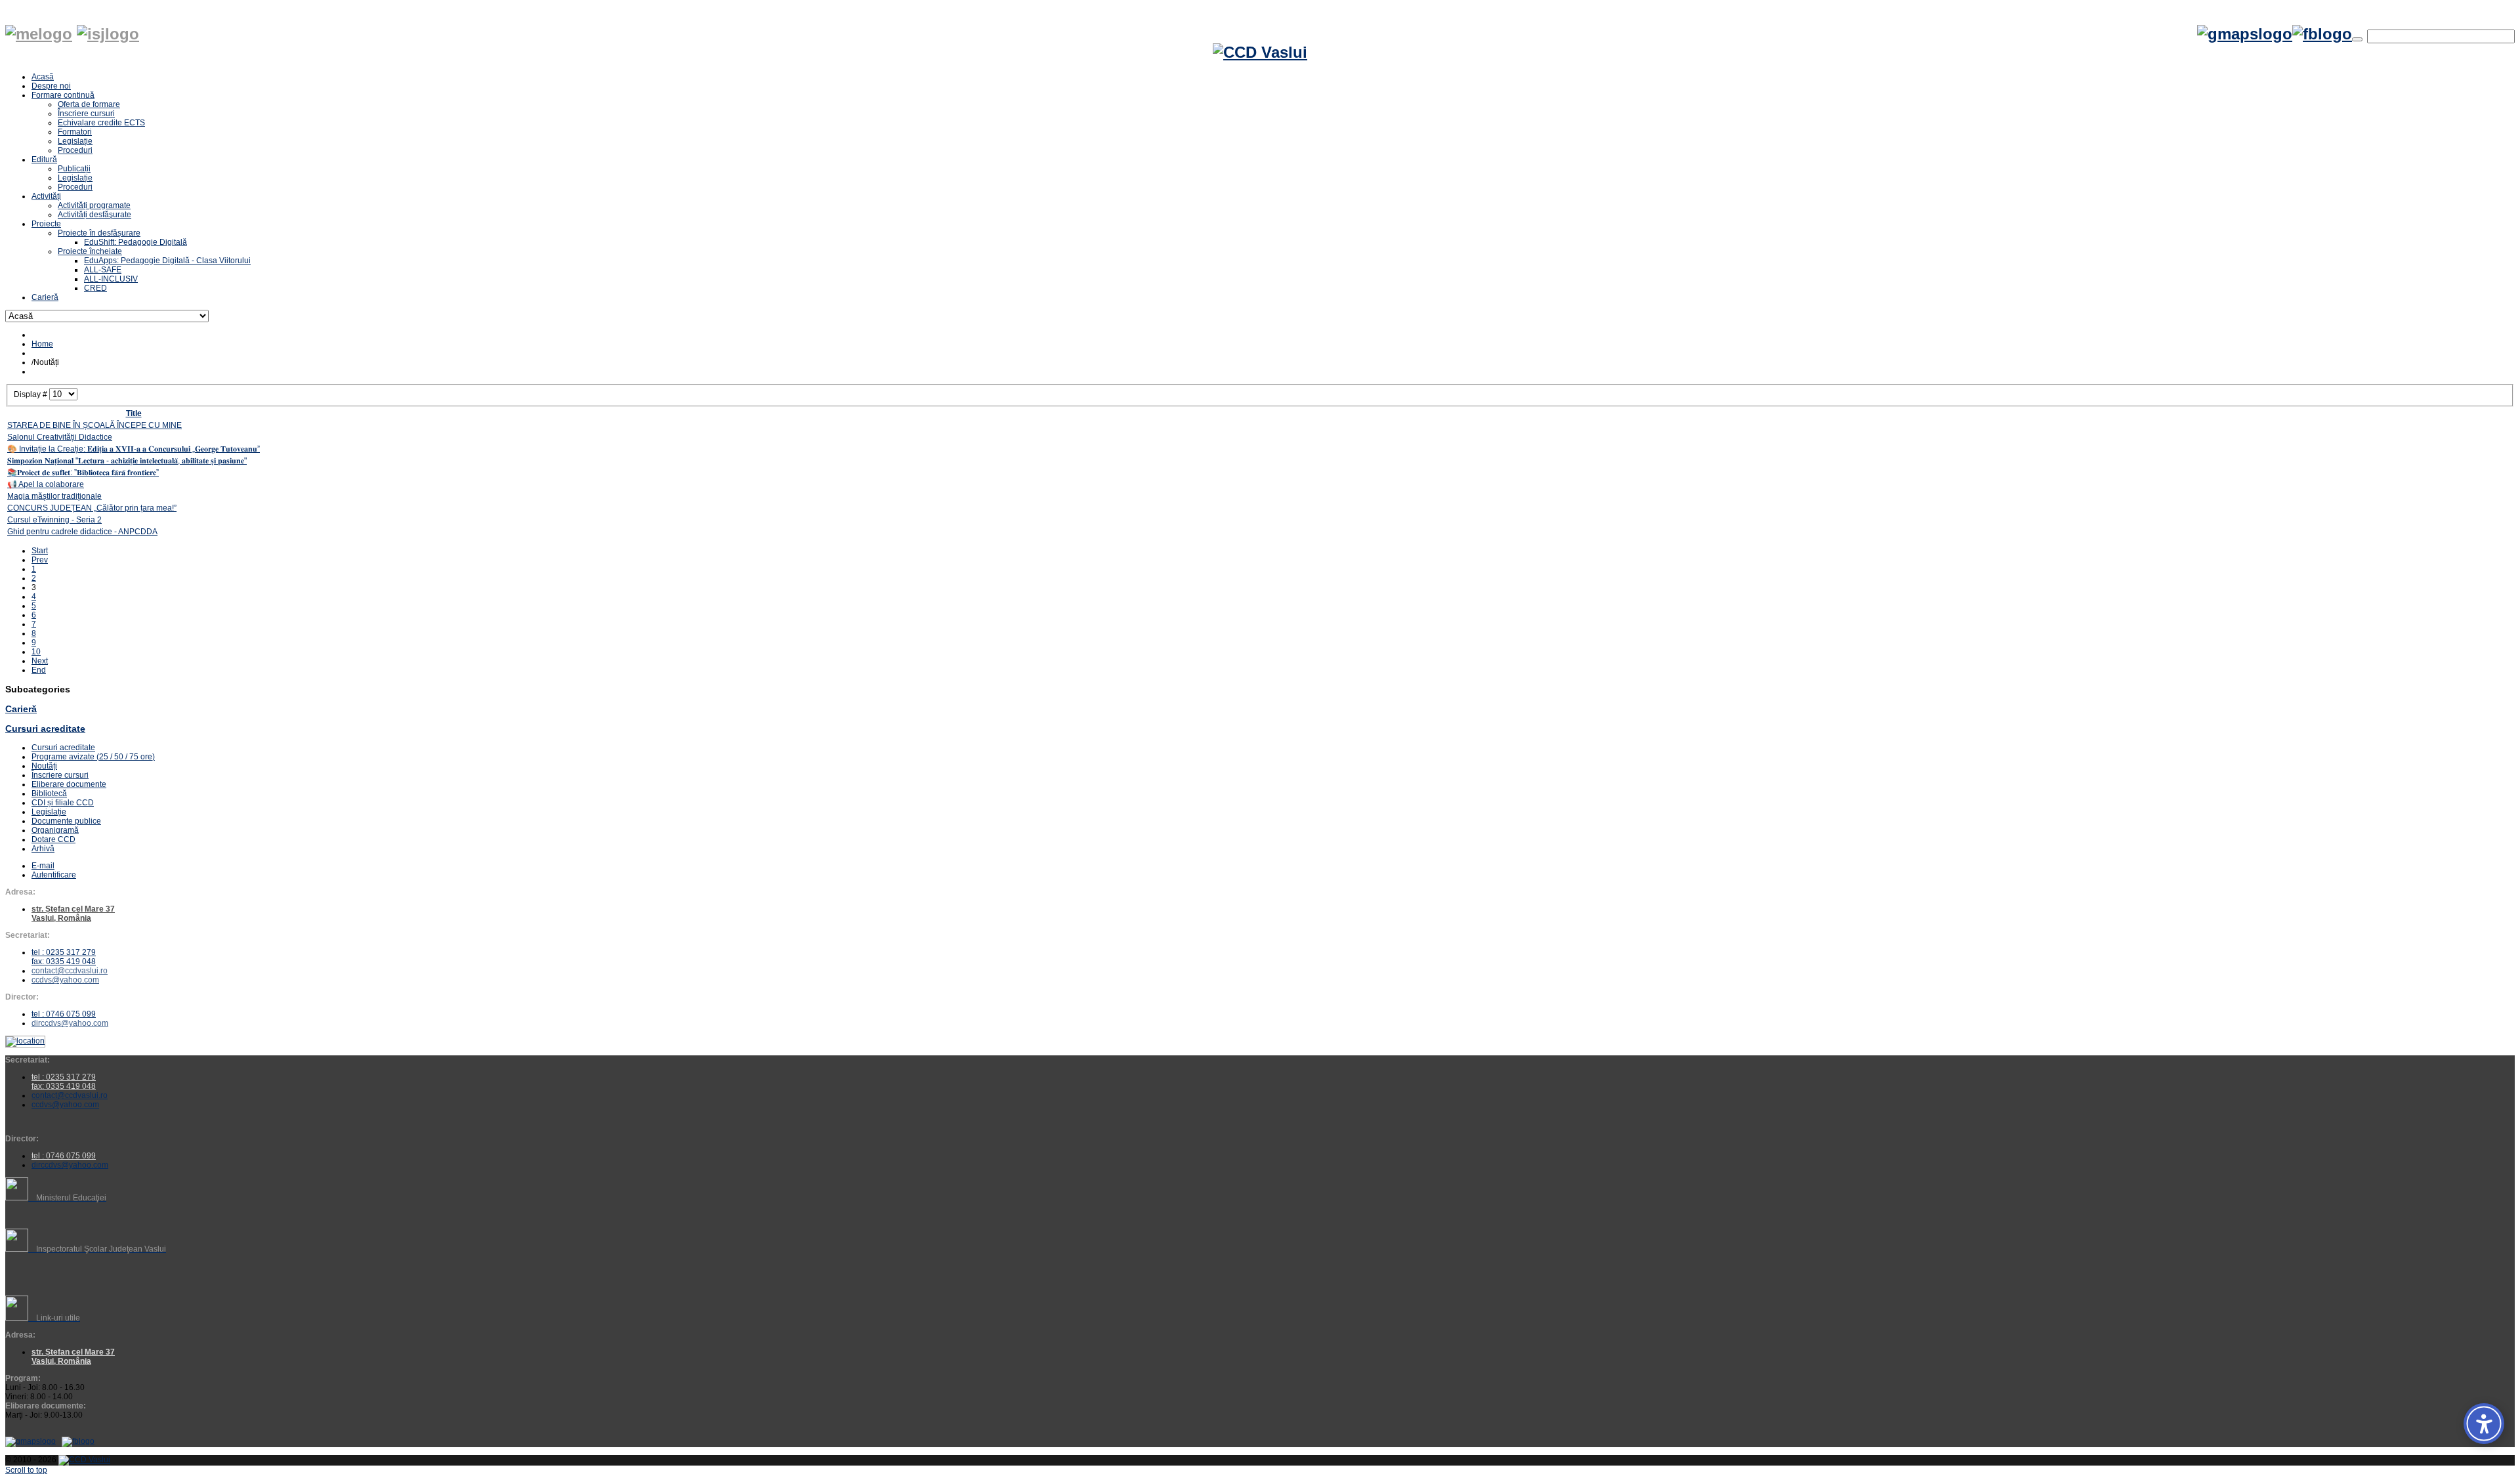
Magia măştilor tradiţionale (54, 496)
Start (40, 551)
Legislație (49, 812)
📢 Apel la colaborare (46, 484)
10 (36, 652)
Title (134, 413)
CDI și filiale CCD (63, 803)
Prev (40, 560)
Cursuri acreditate (45, 729)
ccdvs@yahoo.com (65, 980)
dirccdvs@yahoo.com (70, 1023)
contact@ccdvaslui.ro (70, 971)
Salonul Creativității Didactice (60, 437)
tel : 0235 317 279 (64, 952)
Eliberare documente (69, 784)
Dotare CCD (53, 839)
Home (42, 344)
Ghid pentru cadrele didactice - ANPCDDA (82, 532)
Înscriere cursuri (60, 775)
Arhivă (43, 849)
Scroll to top (26, 1470)
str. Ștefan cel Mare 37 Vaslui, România (73, 1357)
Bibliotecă (49, 793)
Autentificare (54, 875)
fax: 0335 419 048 (64, 962)
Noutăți (44, 766)
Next (40, 661)
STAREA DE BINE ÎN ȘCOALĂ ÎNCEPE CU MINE (94, 425)
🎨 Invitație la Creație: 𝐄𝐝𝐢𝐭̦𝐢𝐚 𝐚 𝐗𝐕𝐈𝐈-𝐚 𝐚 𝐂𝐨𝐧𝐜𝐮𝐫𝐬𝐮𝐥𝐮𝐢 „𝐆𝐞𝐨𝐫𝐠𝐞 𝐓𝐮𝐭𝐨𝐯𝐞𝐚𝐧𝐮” (134, 449)
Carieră (21, 709)
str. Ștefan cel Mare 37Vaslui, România (73, 914)
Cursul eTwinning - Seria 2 (54, 520)
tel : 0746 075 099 (64, 1014)
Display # (31, 394)
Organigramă (55, 830)
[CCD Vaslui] (1260, 53)
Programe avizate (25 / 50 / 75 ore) (93, 757)
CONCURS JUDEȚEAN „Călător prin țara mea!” (92, 508)
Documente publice (66, 821)
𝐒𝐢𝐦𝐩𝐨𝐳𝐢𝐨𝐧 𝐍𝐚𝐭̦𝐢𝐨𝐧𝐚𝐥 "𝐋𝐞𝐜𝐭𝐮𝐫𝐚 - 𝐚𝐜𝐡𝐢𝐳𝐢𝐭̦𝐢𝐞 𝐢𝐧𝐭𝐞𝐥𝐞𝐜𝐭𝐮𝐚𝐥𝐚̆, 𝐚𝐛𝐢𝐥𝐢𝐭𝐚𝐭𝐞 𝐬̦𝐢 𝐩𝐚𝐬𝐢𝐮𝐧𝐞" (127, 461)
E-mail (43, 866)
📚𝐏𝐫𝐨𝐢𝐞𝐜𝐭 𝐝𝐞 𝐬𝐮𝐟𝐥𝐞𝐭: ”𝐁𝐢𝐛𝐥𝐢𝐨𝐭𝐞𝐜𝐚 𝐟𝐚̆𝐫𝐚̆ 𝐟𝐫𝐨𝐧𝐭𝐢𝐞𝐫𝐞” (83, 473)
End (39, 670)
